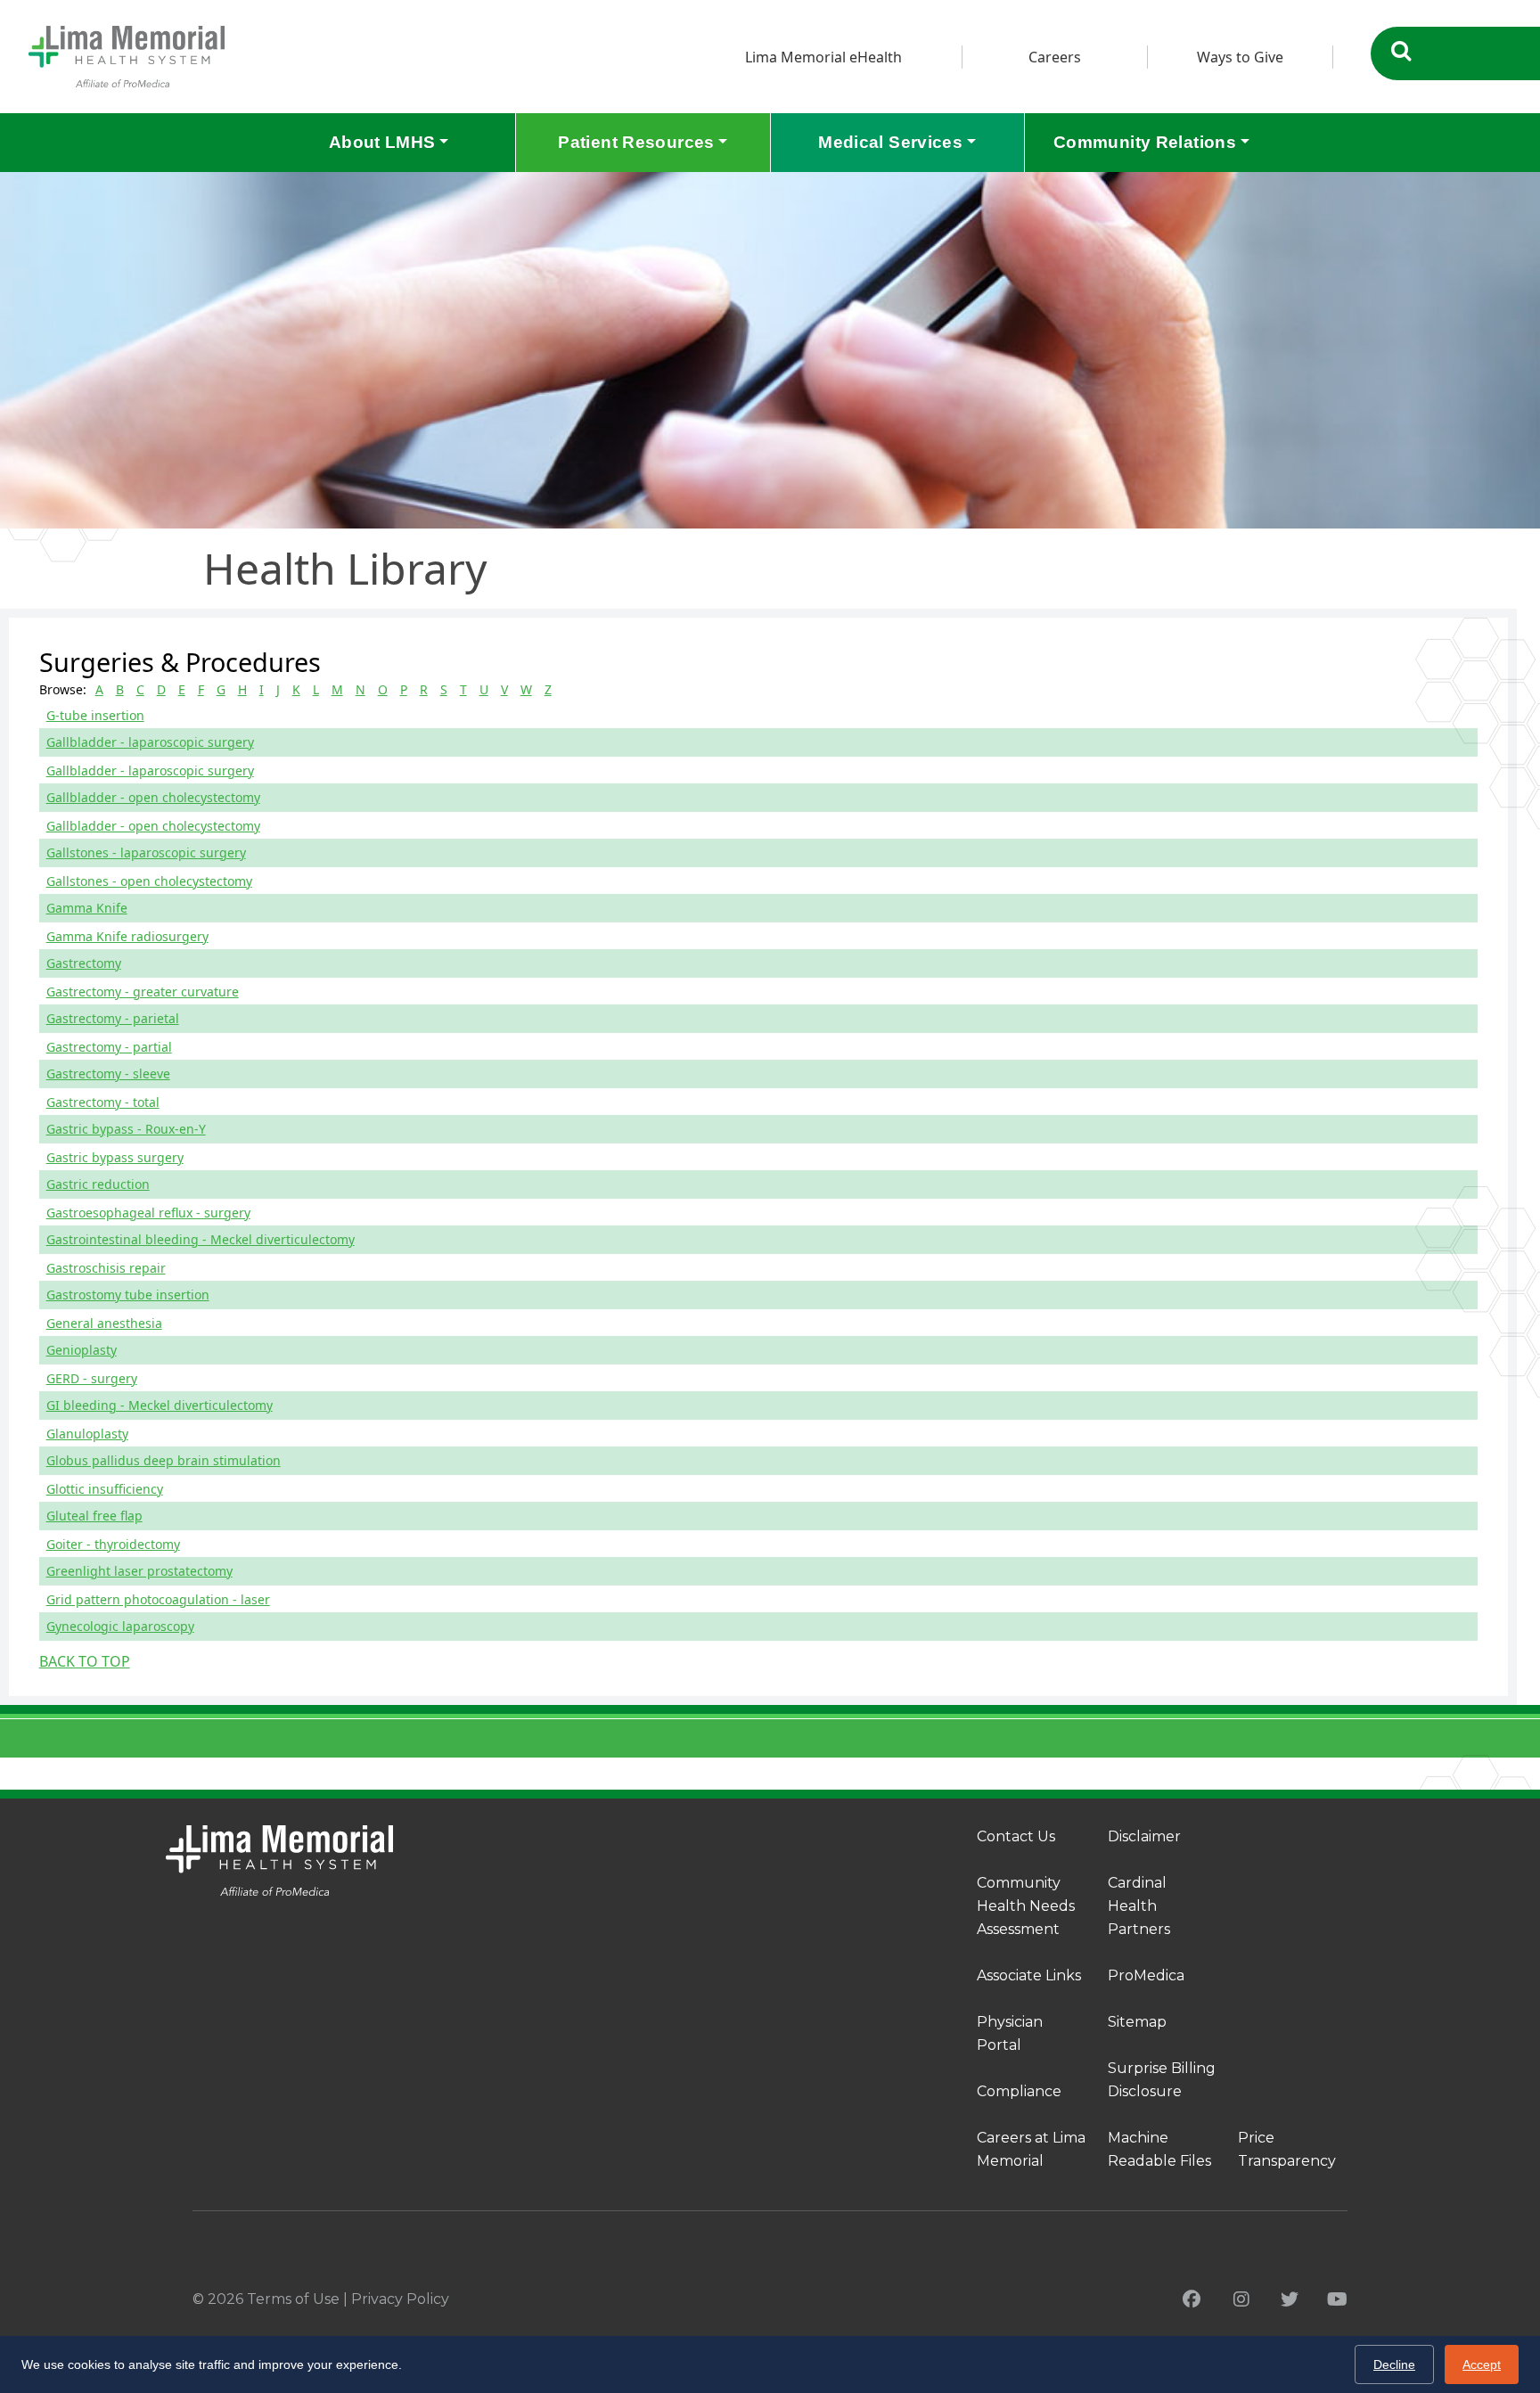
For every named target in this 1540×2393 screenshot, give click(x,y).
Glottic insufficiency (105, 1489)
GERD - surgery (92, 1378)
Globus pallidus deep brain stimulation (164, 1460)
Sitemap (1137, 2022)
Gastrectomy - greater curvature (143, 992)
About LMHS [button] (382, 142)
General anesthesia (104, 1323)
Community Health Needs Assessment (1026, 1906)
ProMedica (1146, 1975)
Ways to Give (1240, 57)
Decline (1394, 2364)
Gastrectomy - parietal (113, 1018)
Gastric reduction (98, 1184)
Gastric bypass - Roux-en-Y (126, 1129)
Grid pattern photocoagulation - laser (158, 1599)
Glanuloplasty (87, 1434)
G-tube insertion (95, 715)
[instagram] (1241, 2299)
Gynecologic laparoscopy (120, 1626)
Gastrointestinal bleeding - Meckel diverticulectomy (201, 1239)
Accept (1482, 2364)
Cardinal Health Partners (1139, 1906)
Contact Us (1016, 1836)
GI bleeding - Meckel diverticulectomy (160, 1405)
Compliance (1019, 2091)
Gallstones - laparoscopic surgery (146, 852)
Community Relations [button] (1145, 142)
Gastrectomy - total (103, 1102)
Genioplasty (82, 1350)
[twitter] (1290, 2299)
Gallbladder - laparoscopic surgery (150, 742)
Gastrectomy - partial (109, 1047)
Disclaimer (1144, 1836)
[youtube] (1337, 2299)
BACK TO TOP (85, 1661)
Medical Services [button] (890, 142)
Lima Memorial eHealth (823, 57)
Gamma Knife (87, 908)
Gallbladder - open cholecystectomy (153, 797)
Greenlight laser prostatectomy (139, 1571)
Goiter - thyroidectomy (113, 1544)
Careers (1055, 57)
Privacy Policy (400, 2299)
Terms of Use (293, 2299)
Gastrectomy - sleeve (108, 1074)
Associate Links (1029, 1975)
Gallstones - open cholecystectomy (149, 881)
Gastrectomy (84, 963)
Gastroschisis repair (106, 1268)
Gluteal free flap (94, 1516)
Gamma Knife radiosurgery (127, 936)
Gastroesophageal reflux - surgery (148, 1213)
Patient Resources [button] (636, 142)
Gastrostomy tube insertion (128, 1295)
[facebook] (1192, 2299)
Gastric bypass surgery (115, 1157)
